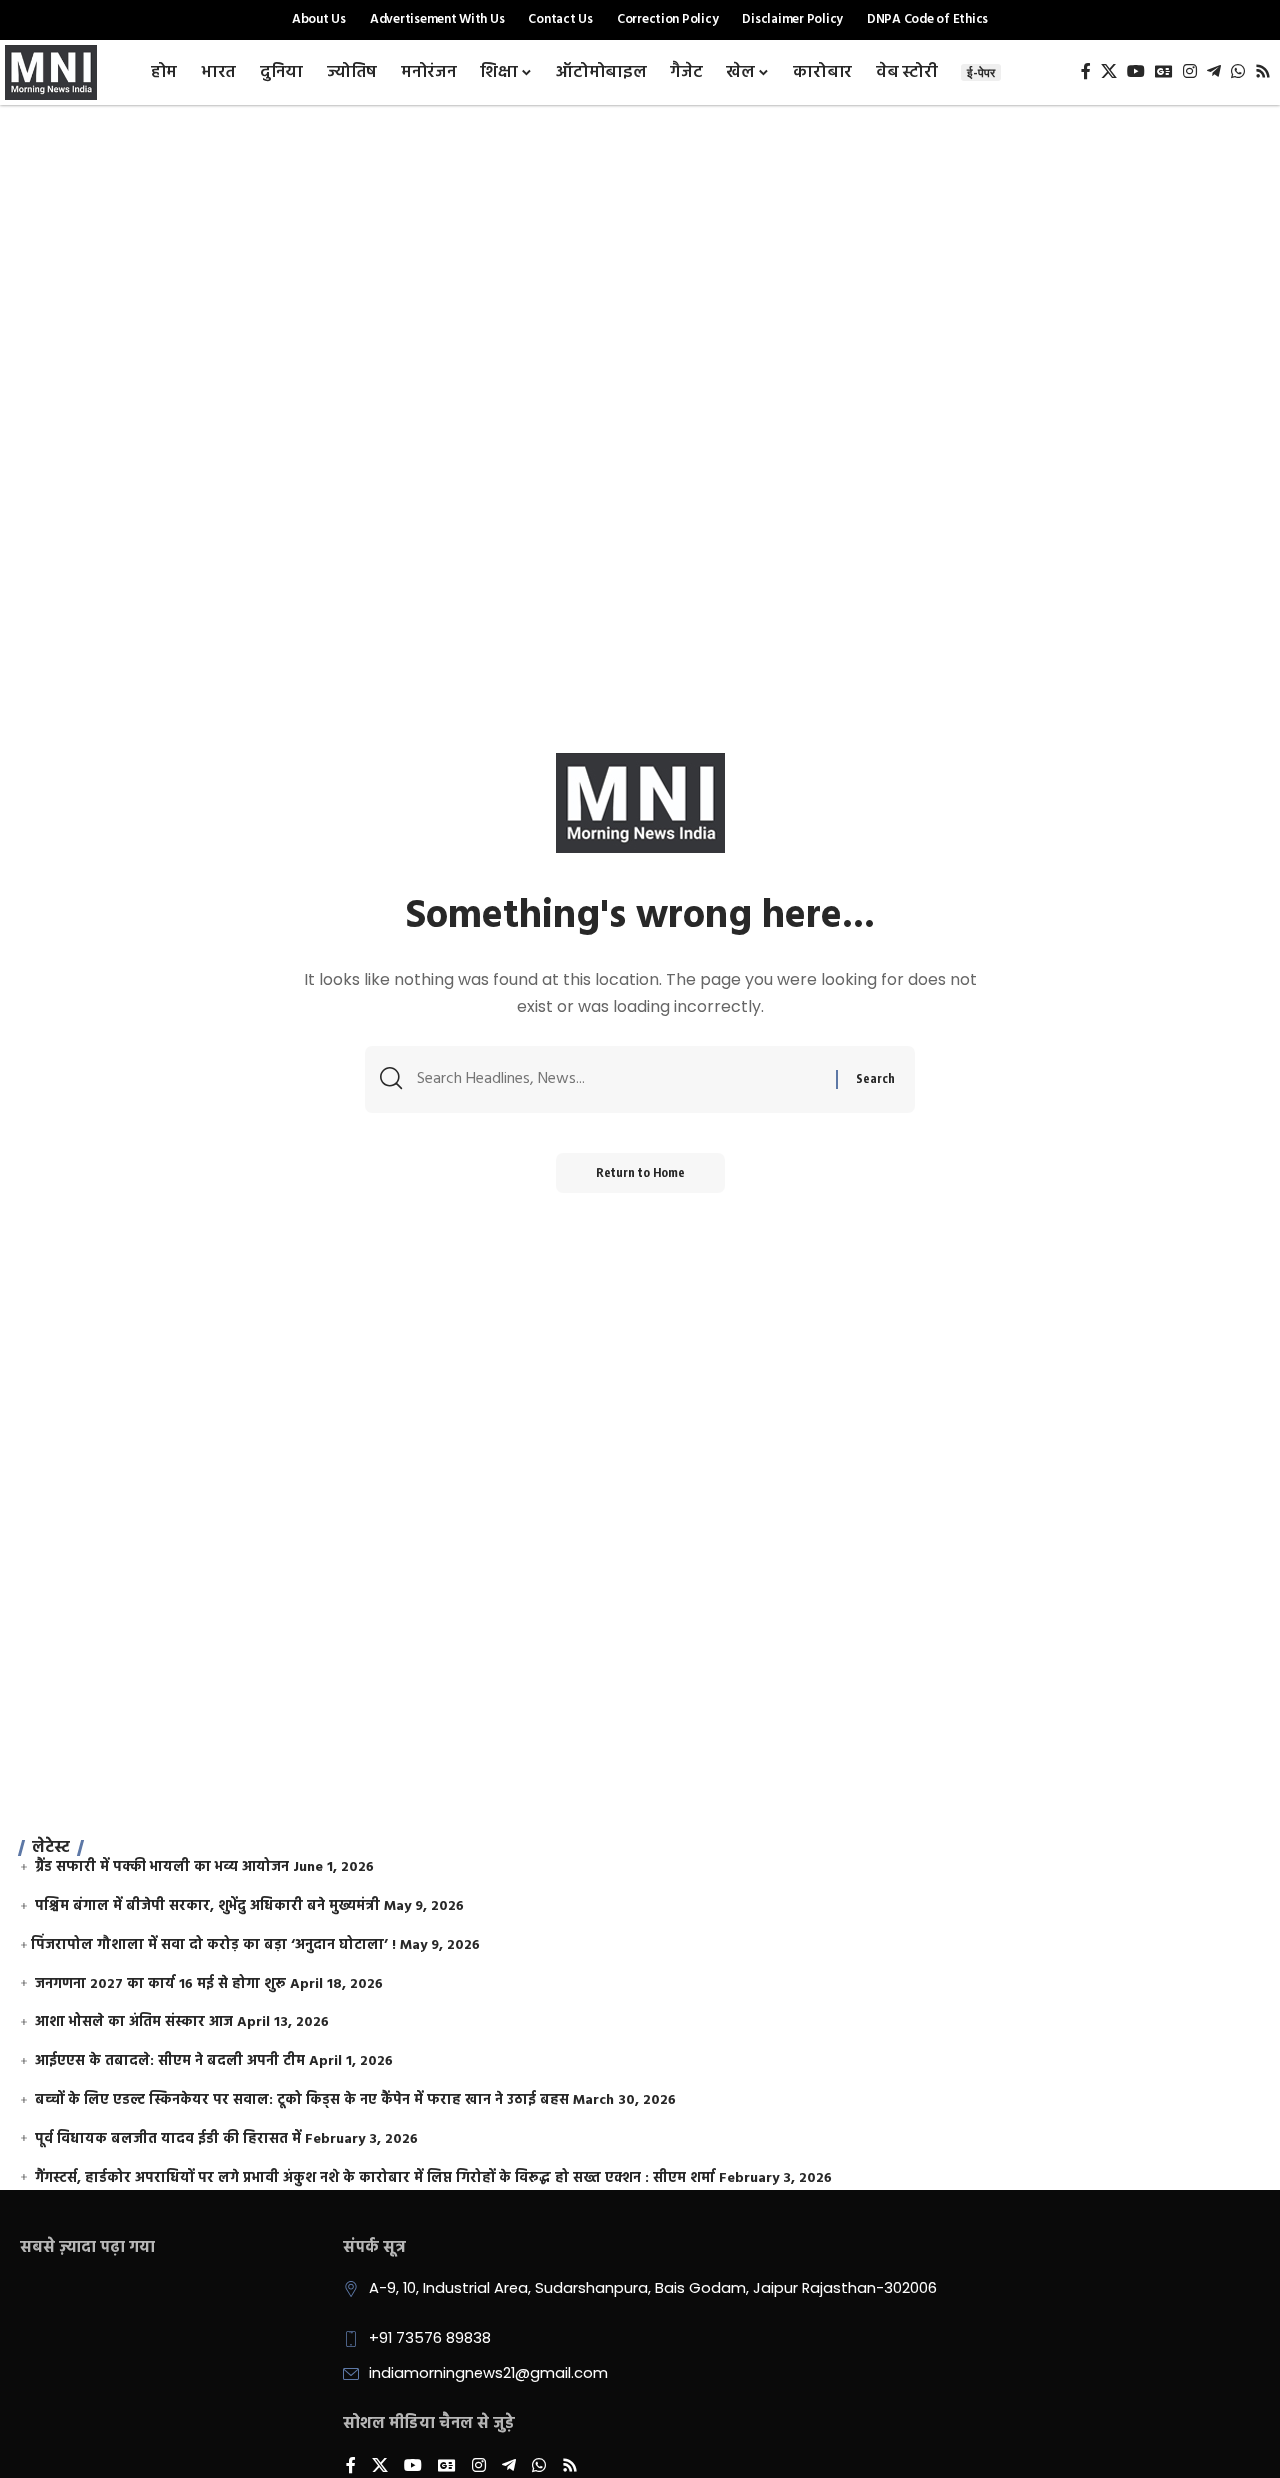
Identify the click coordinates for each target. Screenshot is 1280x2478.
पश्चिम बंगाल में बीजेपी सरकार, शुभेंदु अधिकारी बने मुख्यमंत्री (207, 1906)
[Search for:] (619, 1079)
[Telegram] (1214, 71)
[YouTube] (1136, 71)
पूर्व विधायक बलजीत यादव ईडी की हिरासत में (168, 2139)
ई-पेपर (981, 72)
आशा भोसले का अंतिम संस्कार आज (134, 2022)
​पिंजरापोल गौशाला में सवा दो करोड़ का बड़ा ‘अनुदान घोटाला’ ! (213, 1945)
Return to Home (640, 1172)
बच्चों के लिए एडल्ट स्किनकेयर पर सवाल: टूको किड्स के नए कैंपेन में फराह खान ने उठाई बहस (302, 2100)
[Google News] (1164, 71)
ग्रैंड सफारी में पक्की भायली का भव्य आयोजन (162, 1867)
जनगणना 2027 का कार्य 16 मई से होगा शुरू (160, 1984)
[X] (1109, 71)
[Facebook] (1086, 71)
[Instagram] (1190, 71)
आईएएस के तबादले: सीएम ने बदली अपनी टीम (170, 2061)
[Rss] (1263, 71)
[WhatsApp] (1238, 71)
